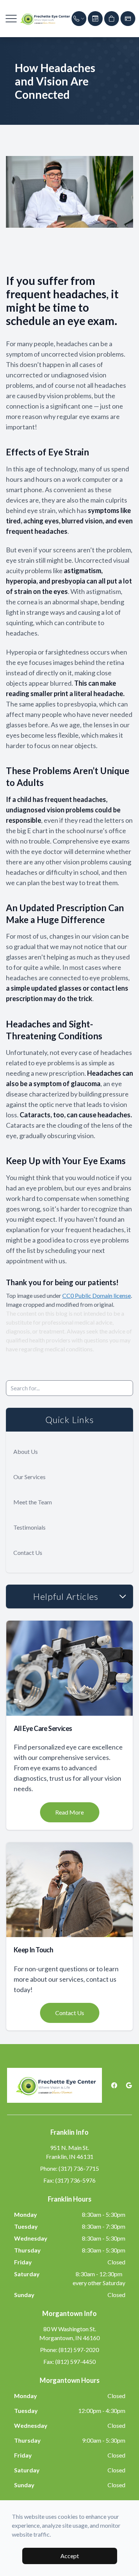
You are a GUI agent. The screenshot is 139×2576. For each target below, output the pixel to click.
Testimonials (29, 1527)
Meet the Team (33, 1502)
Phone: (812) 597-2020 (69, 2350)
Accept (70, 2556)
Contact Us (28, 1552)
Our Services (29, 1477)
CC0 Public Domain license (97, 1295)
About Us (26, 1451)
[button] (11, 19)
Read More (69, 1812)
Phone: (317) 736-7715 (69, 2168)
